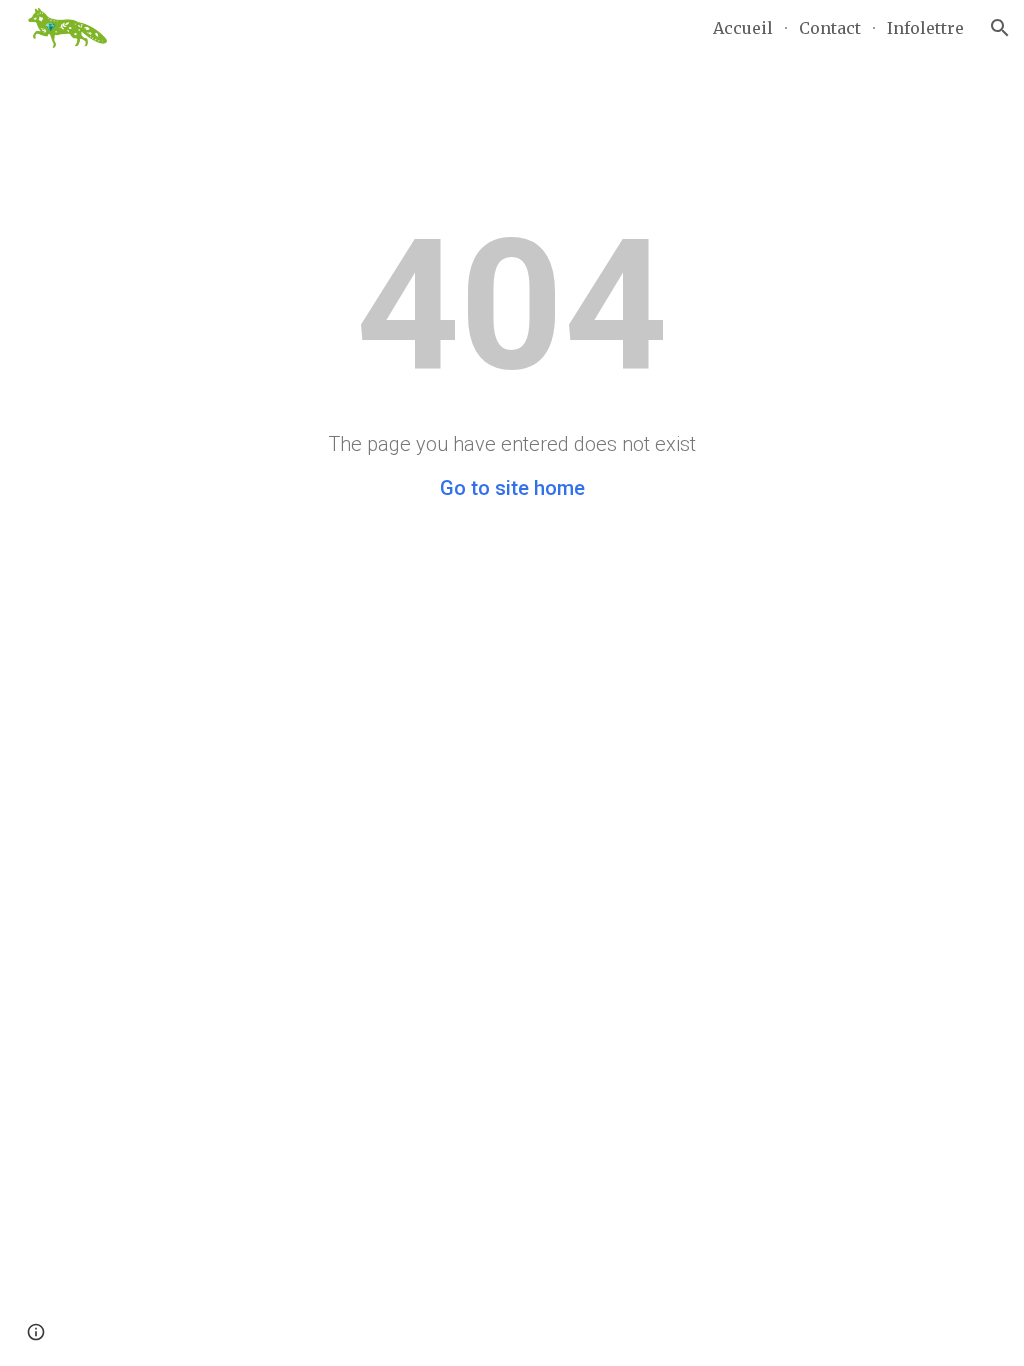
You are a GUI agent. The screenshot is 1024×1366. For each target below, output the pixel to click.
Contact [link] (830, 28)
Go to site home (512, 488)
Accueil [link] (743, 28)
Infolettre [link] (925, 28)
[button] (1000, 28)
